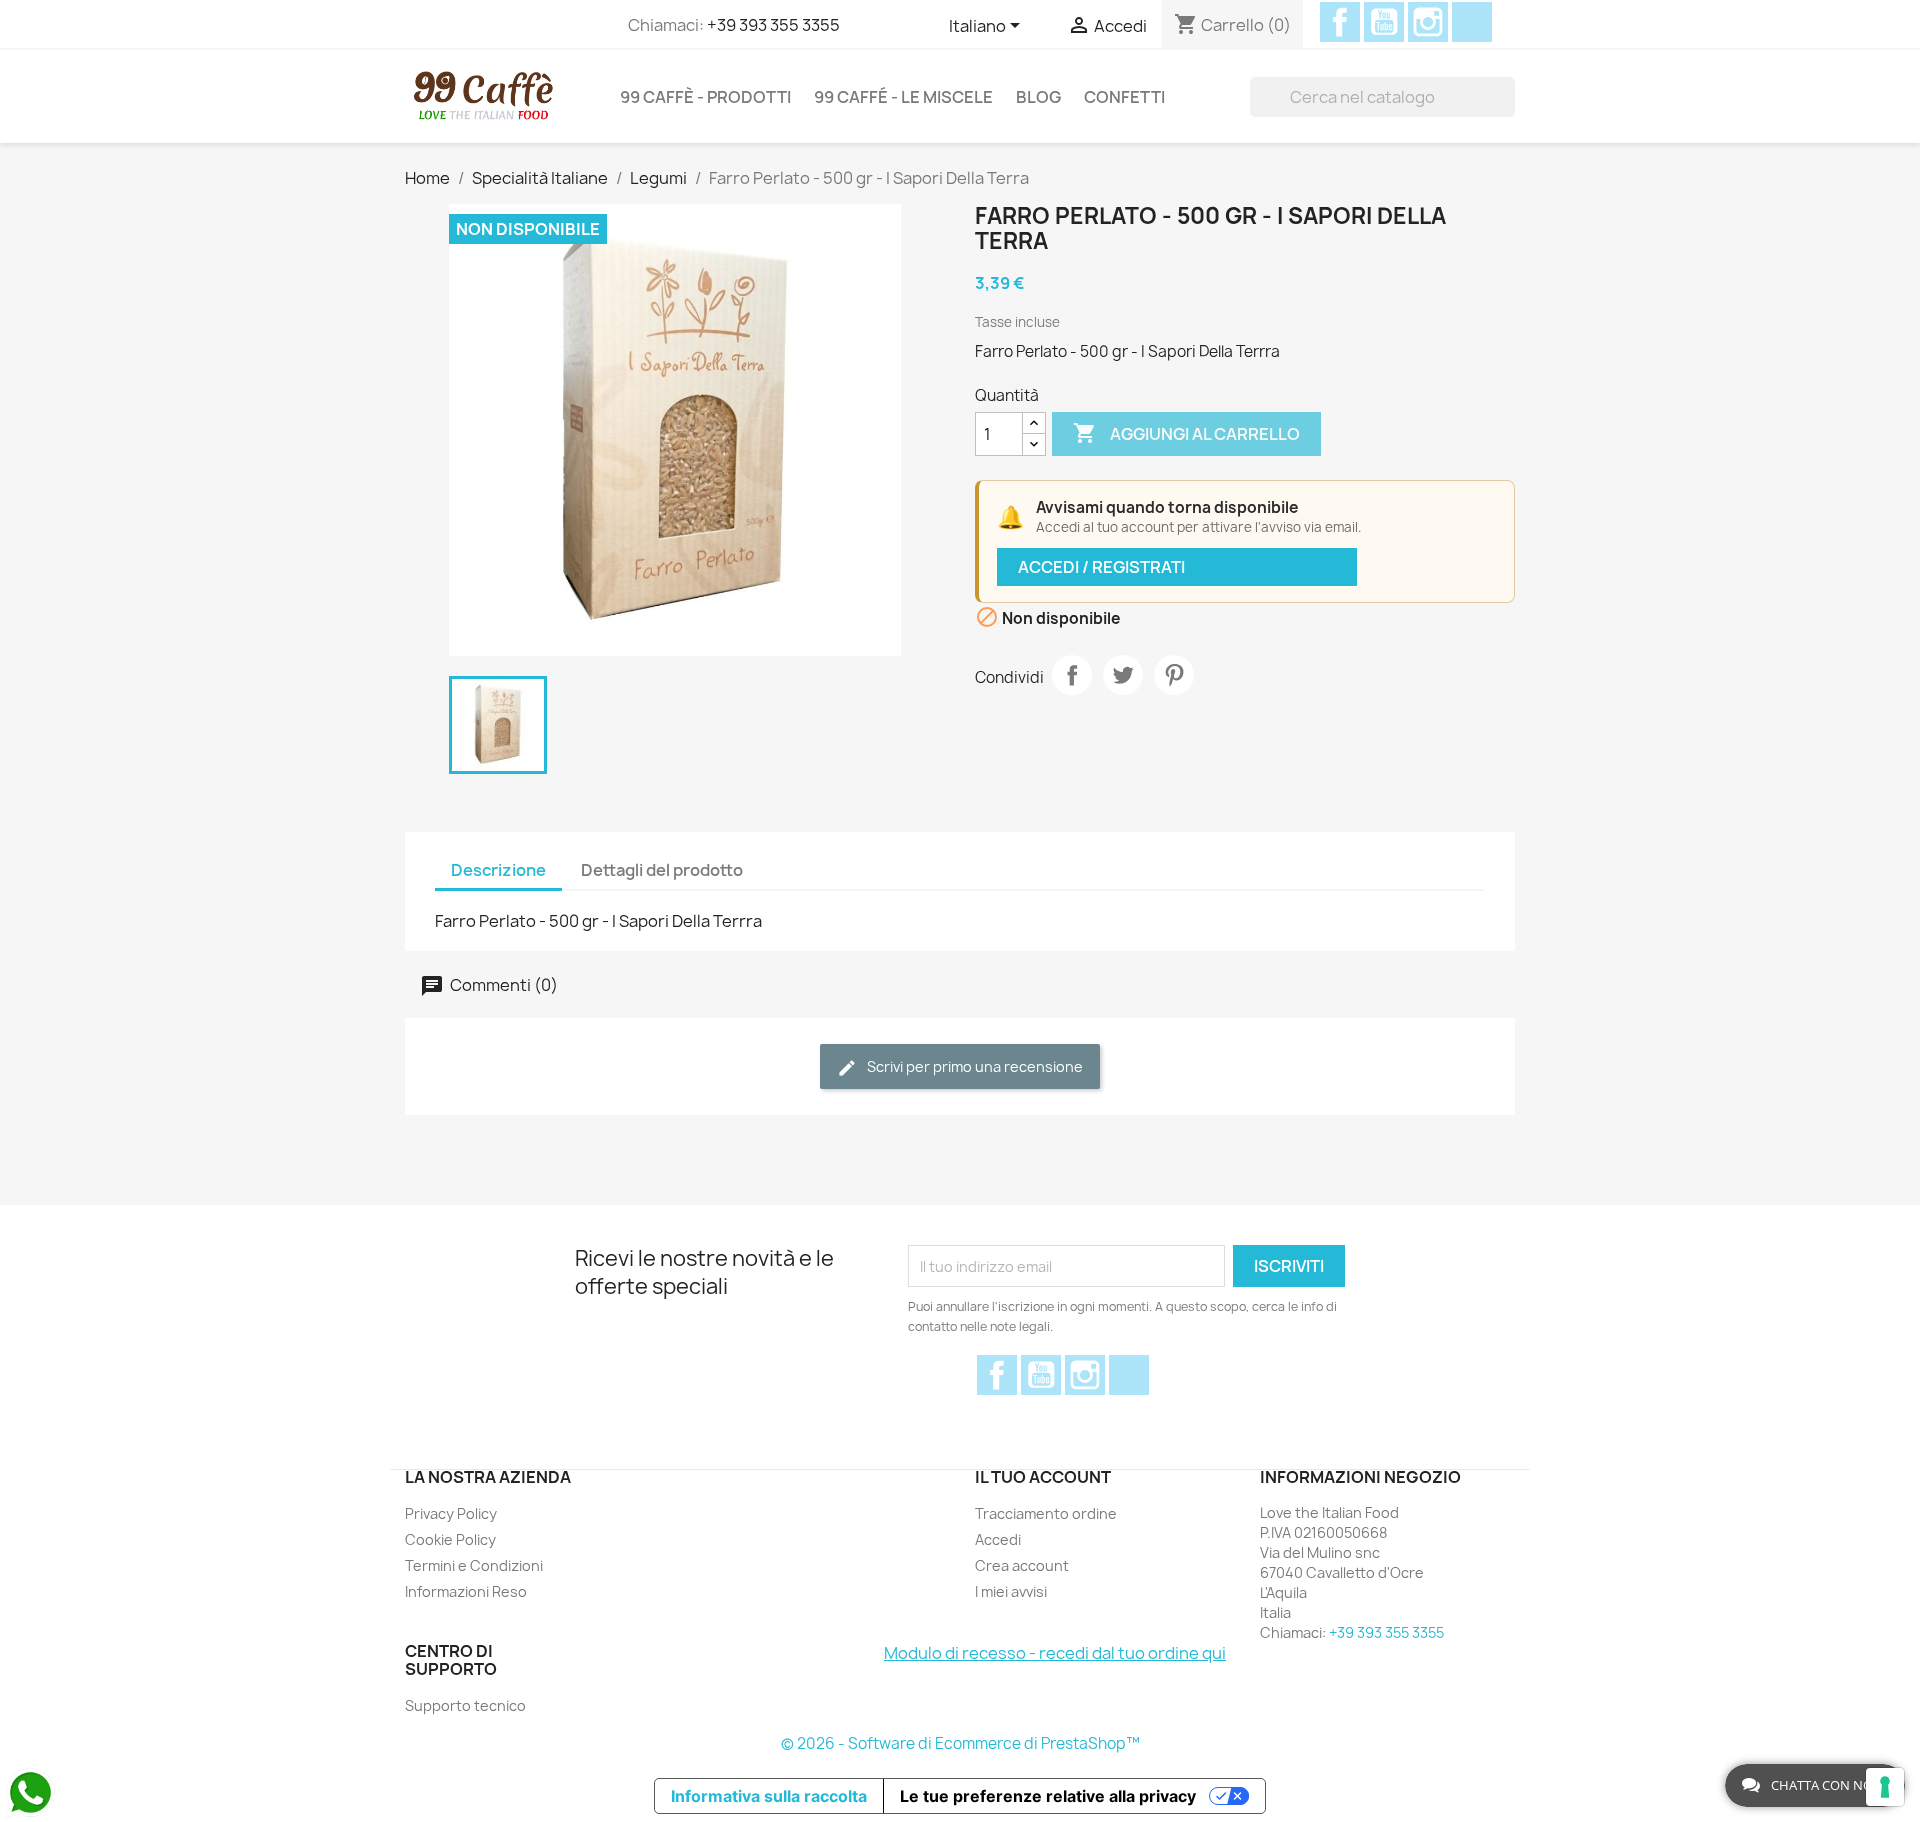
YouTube (1384, 22)
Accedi (998, 1539)
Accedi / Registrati (1101, 567)
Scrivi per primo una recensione (973, 1066)
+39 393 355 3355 (773, 25)
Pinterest (1174, 675)
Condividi (1072, 675)
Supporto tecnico (465, 1705)
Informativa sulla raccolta (769, 1796)
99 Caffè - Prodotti (705, 97)
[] (1507, 97)
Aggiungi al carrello (1186, 433)
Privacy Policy (451, 1513)
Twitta (1123, 675)
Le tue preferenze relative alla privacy (1048, 1796)
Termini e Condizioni (474, 1565)
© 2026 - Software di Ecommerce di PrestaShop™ (960, 1743)
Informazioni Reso (466, 1591)
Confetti (1124, 97)
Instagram (1428, 22)
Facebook (1340, 22)
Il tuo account (1043, 1477)
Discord (1472, 22)
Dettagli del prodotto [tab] (662, 870)
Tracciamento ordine (1046, 1513)
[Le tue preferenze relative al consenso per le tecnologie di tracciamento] (1885, 1787)
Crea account (1022, 1565)
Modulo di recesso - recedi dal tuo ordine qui (1055, 1653)
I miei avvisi (1011, 1591)
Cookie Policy (450, 1539)
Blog (1038, 97)
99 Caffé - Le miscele (903, 97)
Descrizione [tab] (498, 870)
